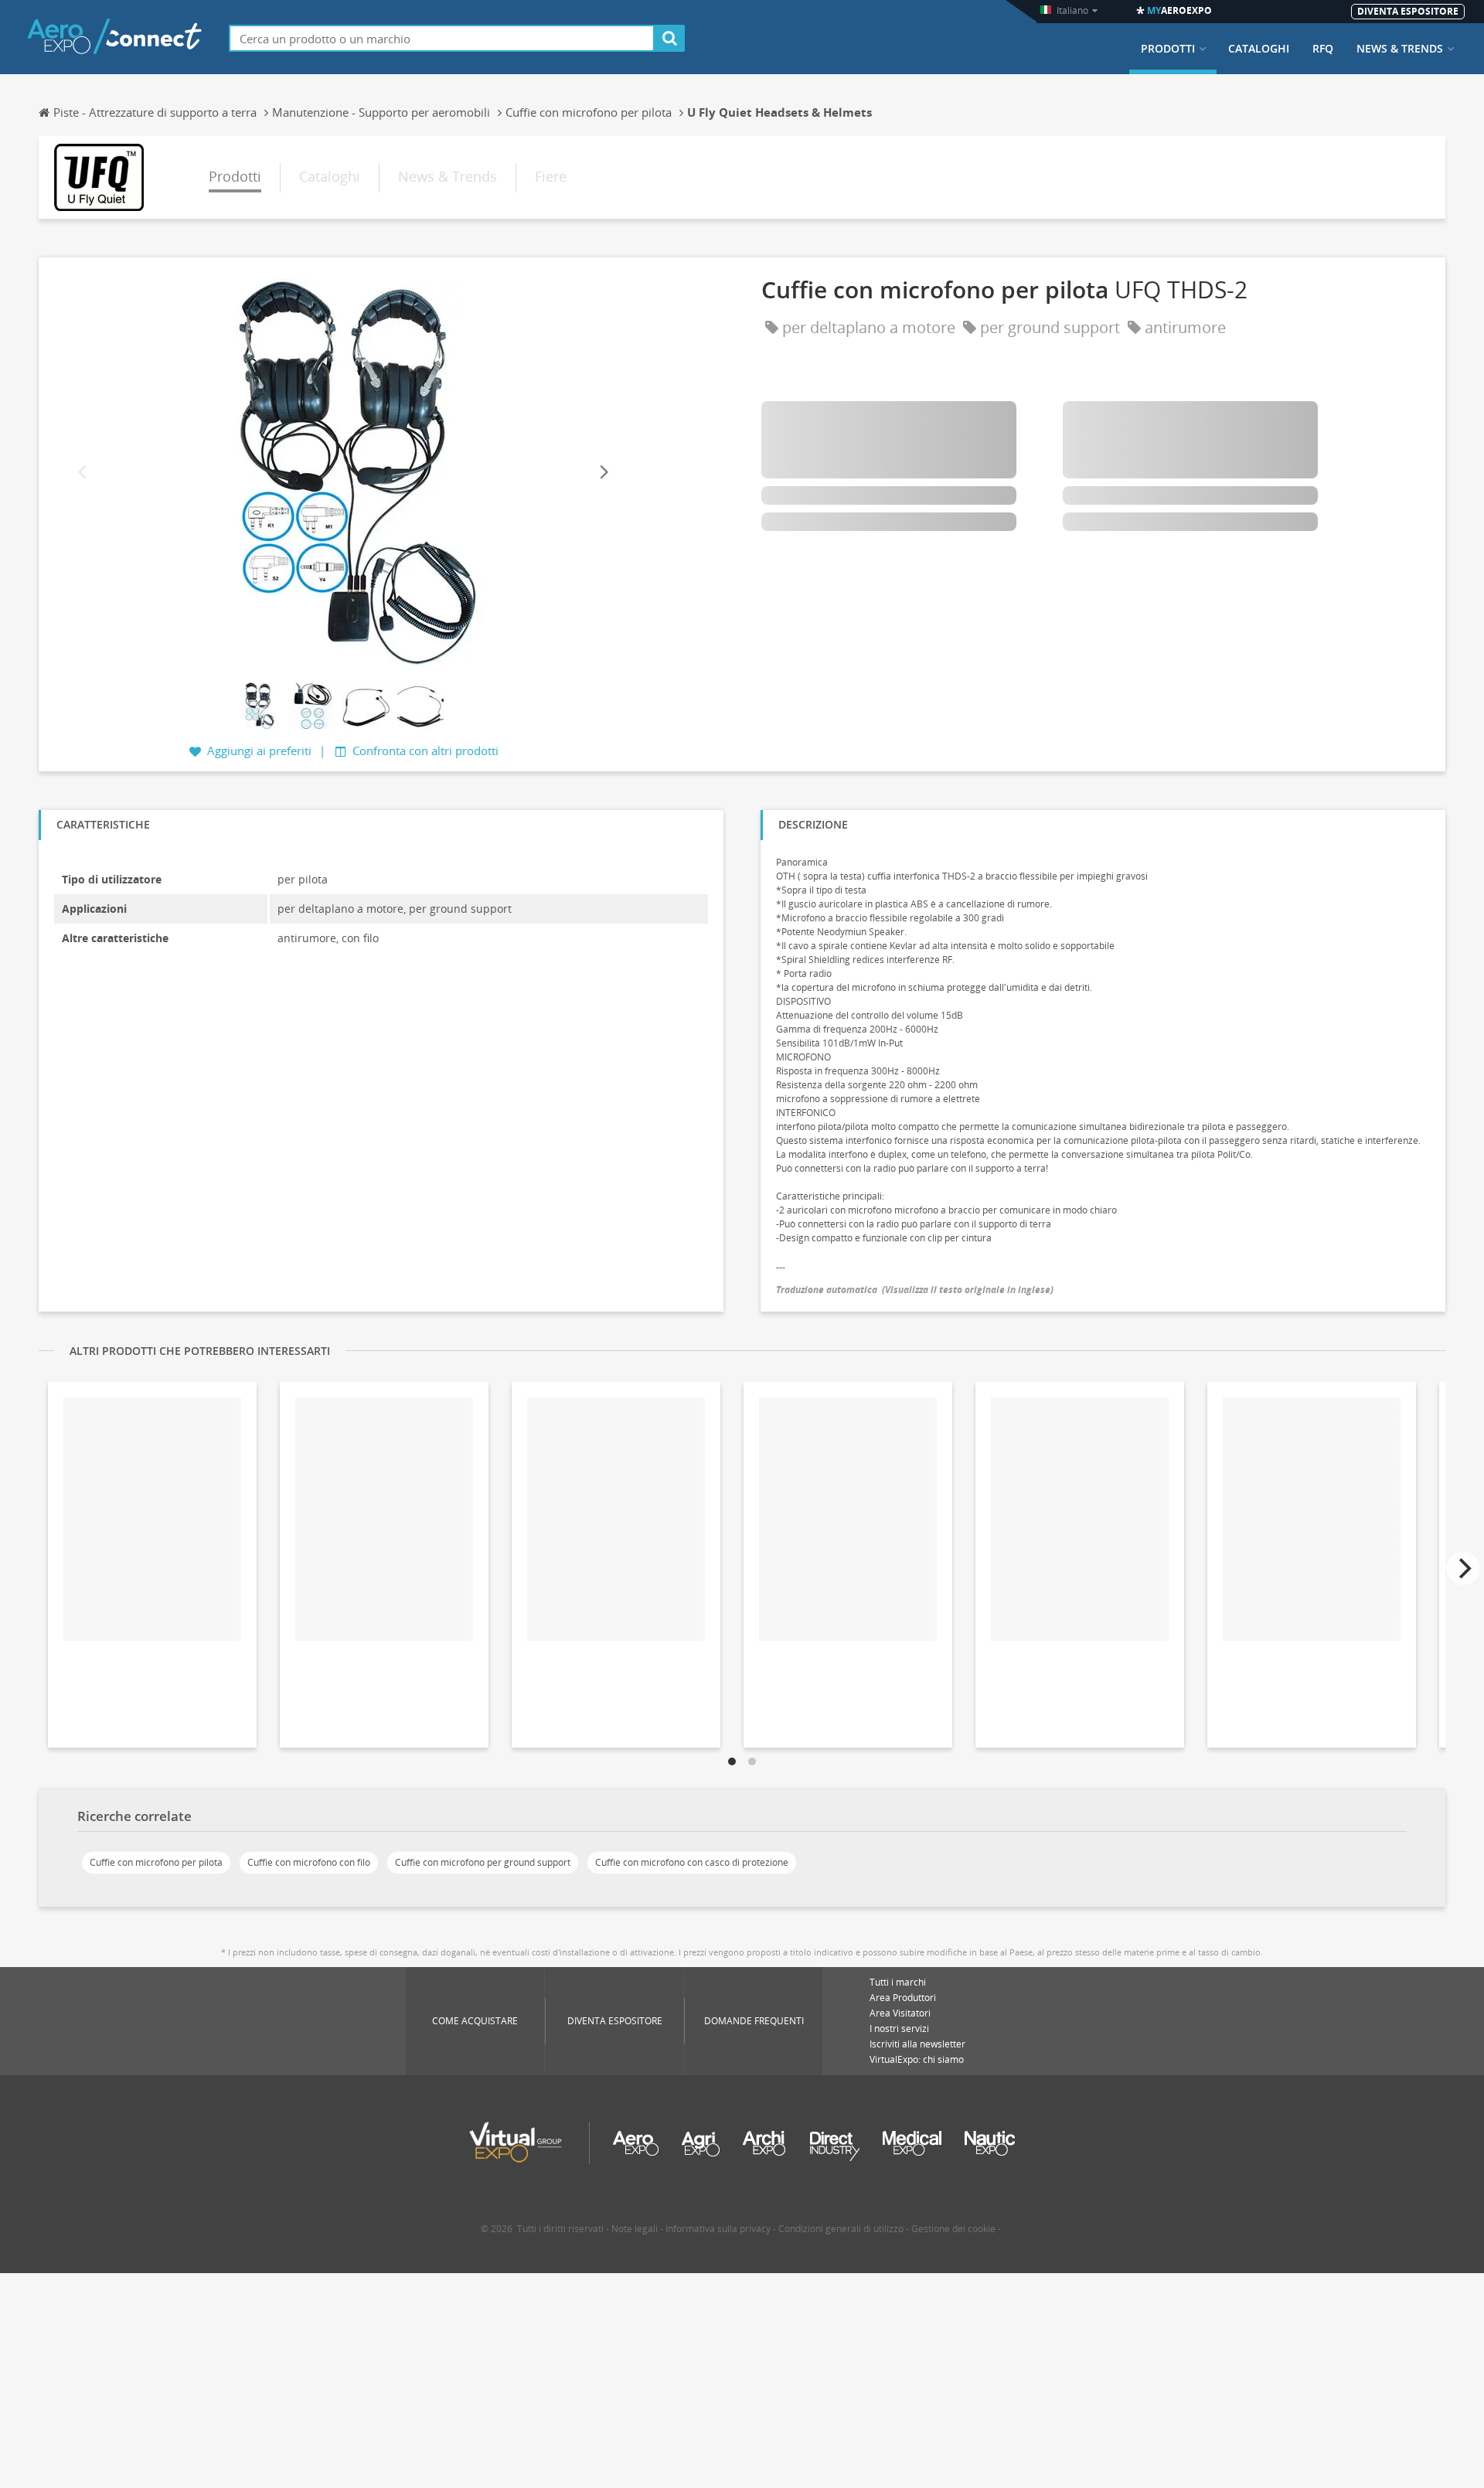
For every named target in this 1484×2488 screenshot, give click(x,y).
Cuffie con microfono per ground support (483, 1862)
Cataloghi (1259, 49)
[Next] (603, 472)
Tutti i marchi (898, 1982)
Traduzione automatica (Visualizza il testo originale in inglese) (915, 1290)
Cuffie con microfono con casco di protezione (692, 1862)
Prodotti (1168, 49)
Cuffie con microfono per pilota (156, 1862)
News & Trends (1400, 49)
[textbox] (442, 38)
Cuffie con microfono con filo (309, 1862)
